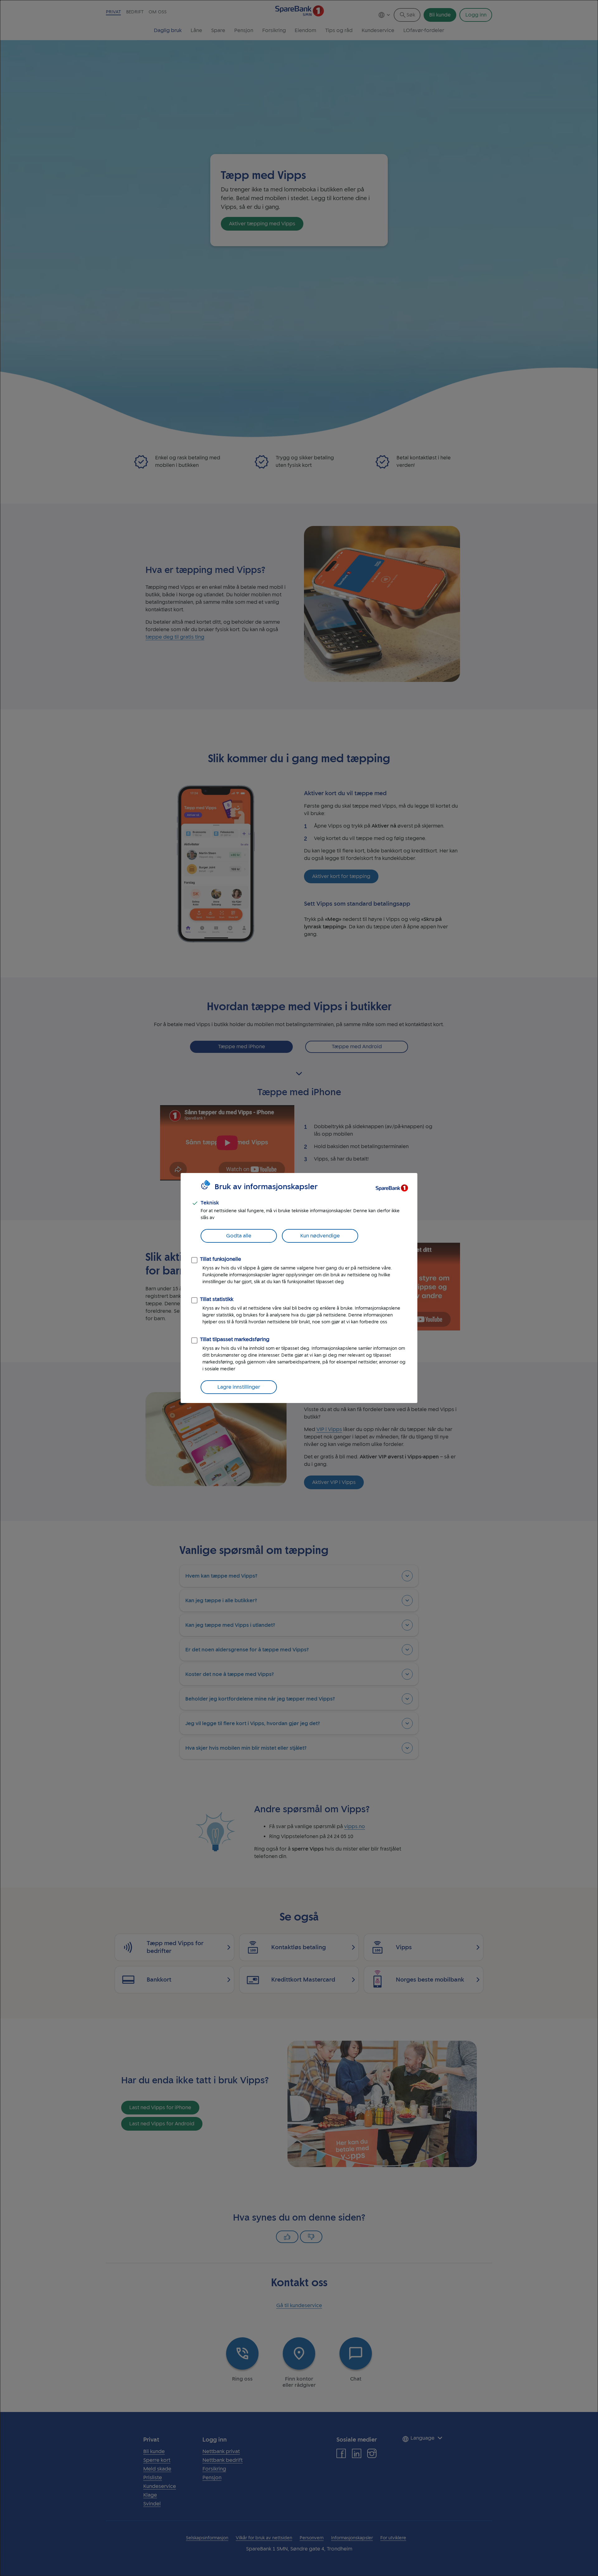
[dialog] (299, 1288)
